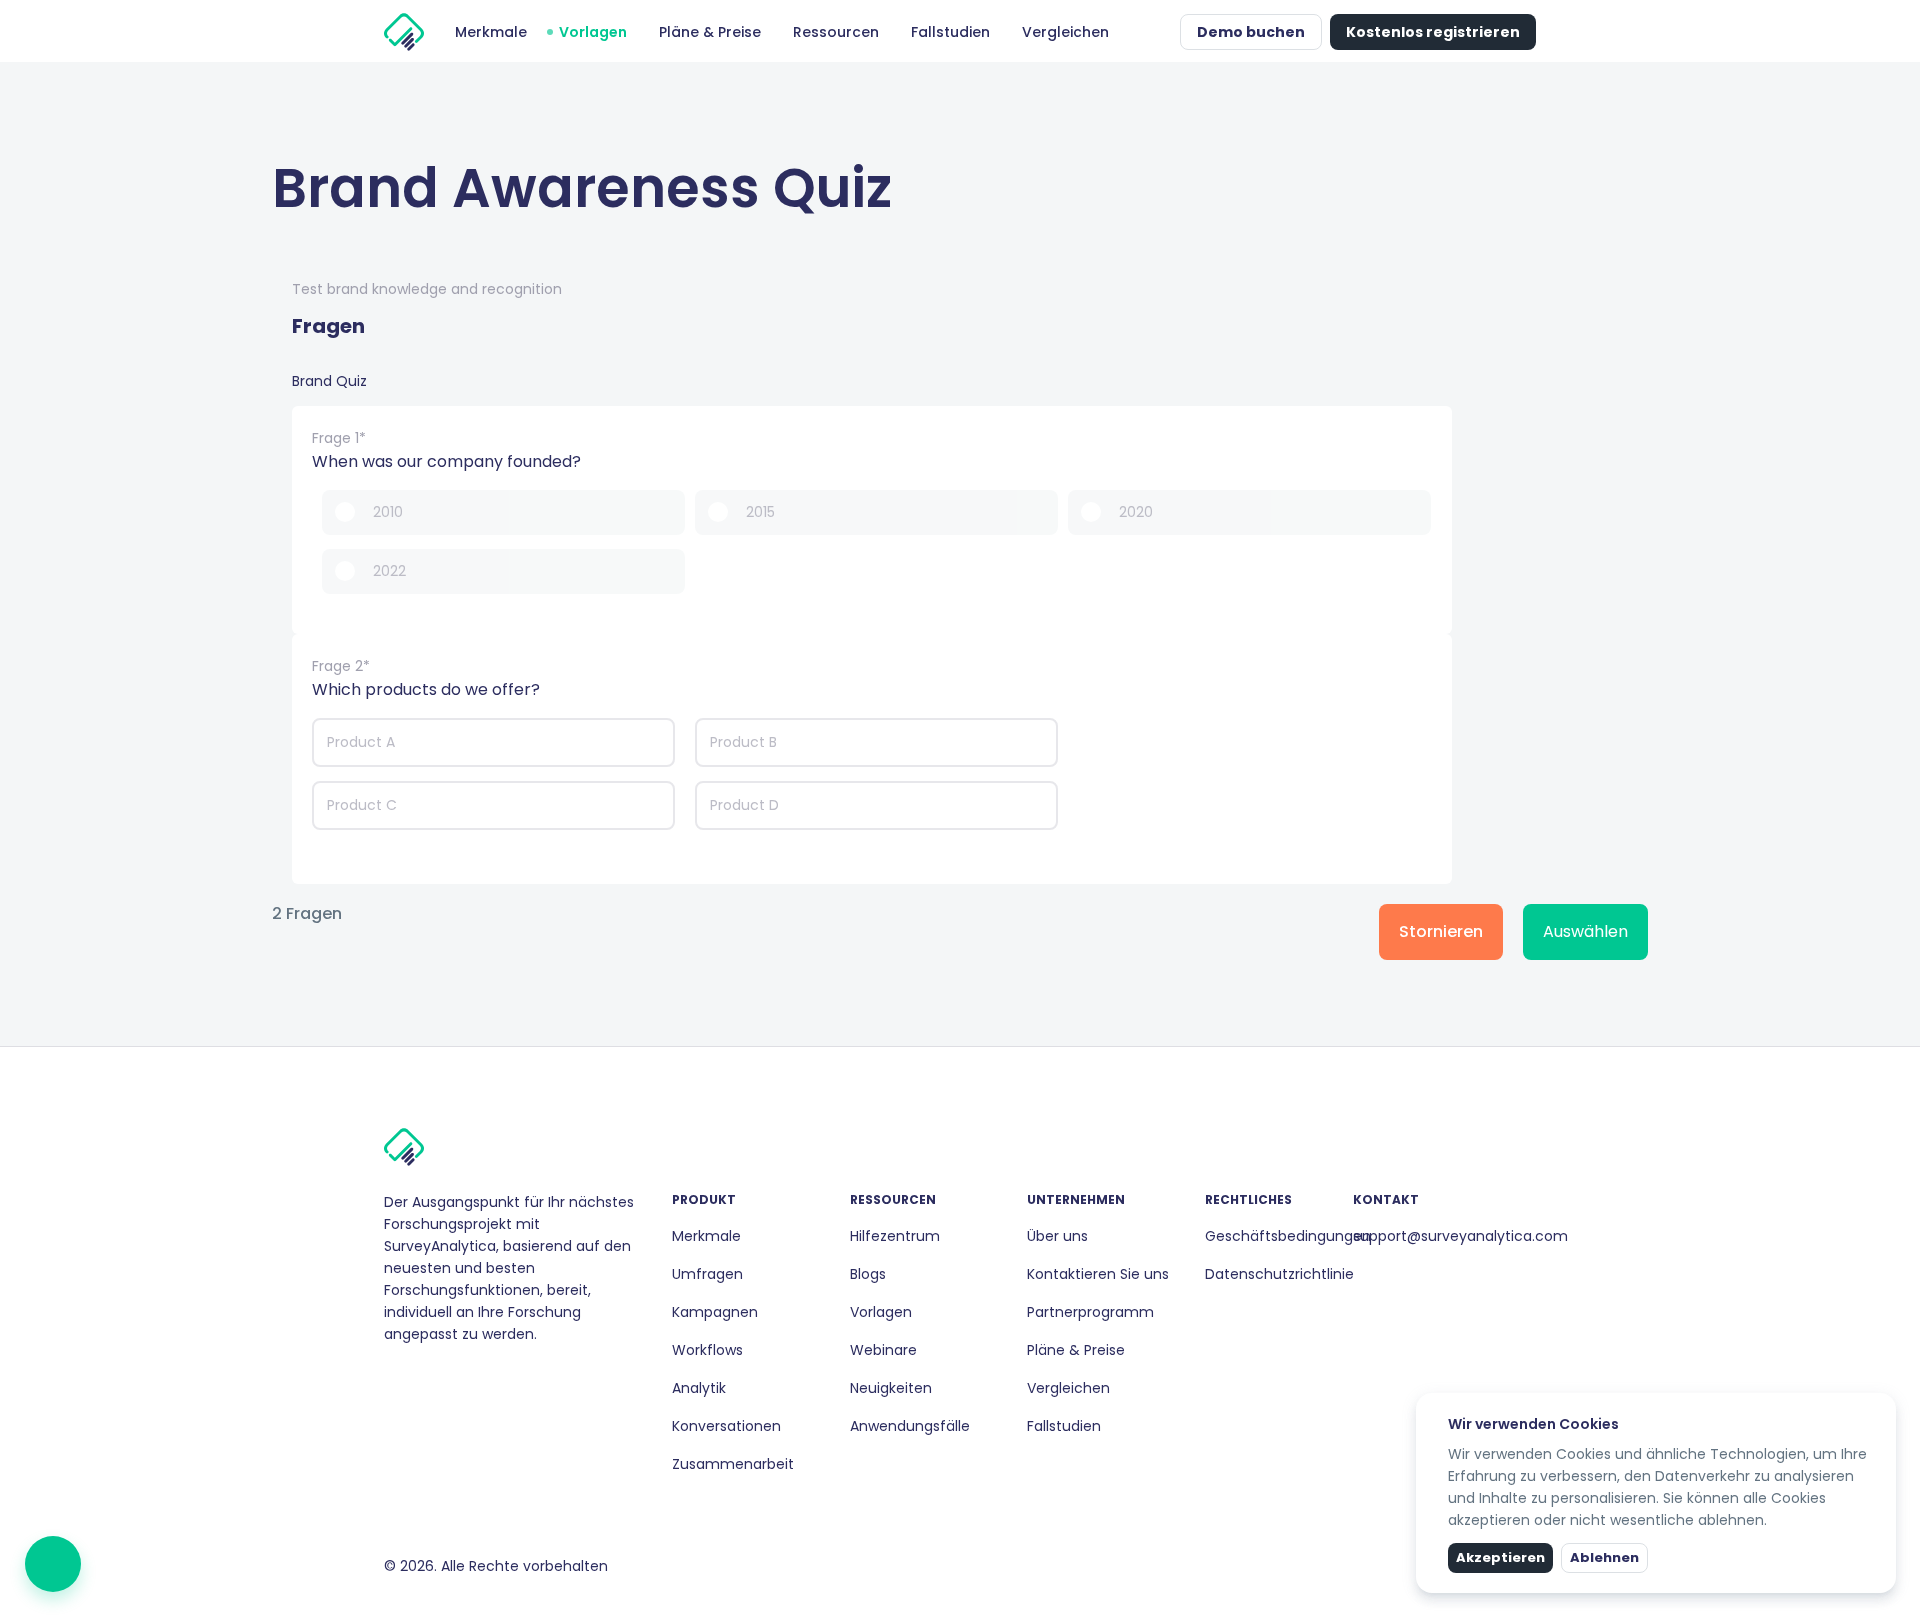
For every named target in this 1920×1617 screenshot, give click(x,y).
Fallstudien (1064, 1426)
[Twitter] (440, 1377)
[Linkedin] (424, 1377)
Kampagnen (715, 1312)
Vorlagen (881, 1312)
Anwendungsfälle (910, 1426)
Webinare (883, 1350)
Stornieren (1441, 931)
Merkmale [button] (491, 32)
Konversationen (726, 1426)
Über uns (1057, 1236)
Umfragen (707, 1274)
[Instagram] (408, 1377)
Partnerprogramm (1090, 1312)
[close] (1883, 1406)
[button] (1160, 32)
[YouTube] (456, 1377)
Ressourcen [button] (836, 32)
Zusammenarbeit (733, 1464)
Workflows (707, 1350)
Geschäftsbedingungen (1288, 1236)
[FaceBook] (392, 1377)
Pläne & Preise (1076, 1350)
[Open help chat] (53, 1564)
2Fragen (307, 914)
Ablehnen (1604, 1557)
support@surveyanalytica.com (1460, 1236)
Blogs (868, 1274)
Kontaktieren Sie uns (1098, 1274)
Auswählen (1585, 931)
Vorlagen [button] (593, 32)
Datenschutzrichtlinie (1279, 1274)
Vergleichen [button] (1065, 32)
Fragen (328, 326)
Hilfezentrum (895, 1236)
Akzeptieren (1500, 1557)
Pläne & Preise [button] (710, 32)
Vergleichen (1068, 1388)
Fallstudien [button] (950, 32)
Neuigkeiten (891, 1388)
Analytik (699, 1388)
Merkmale (706, 1236)
